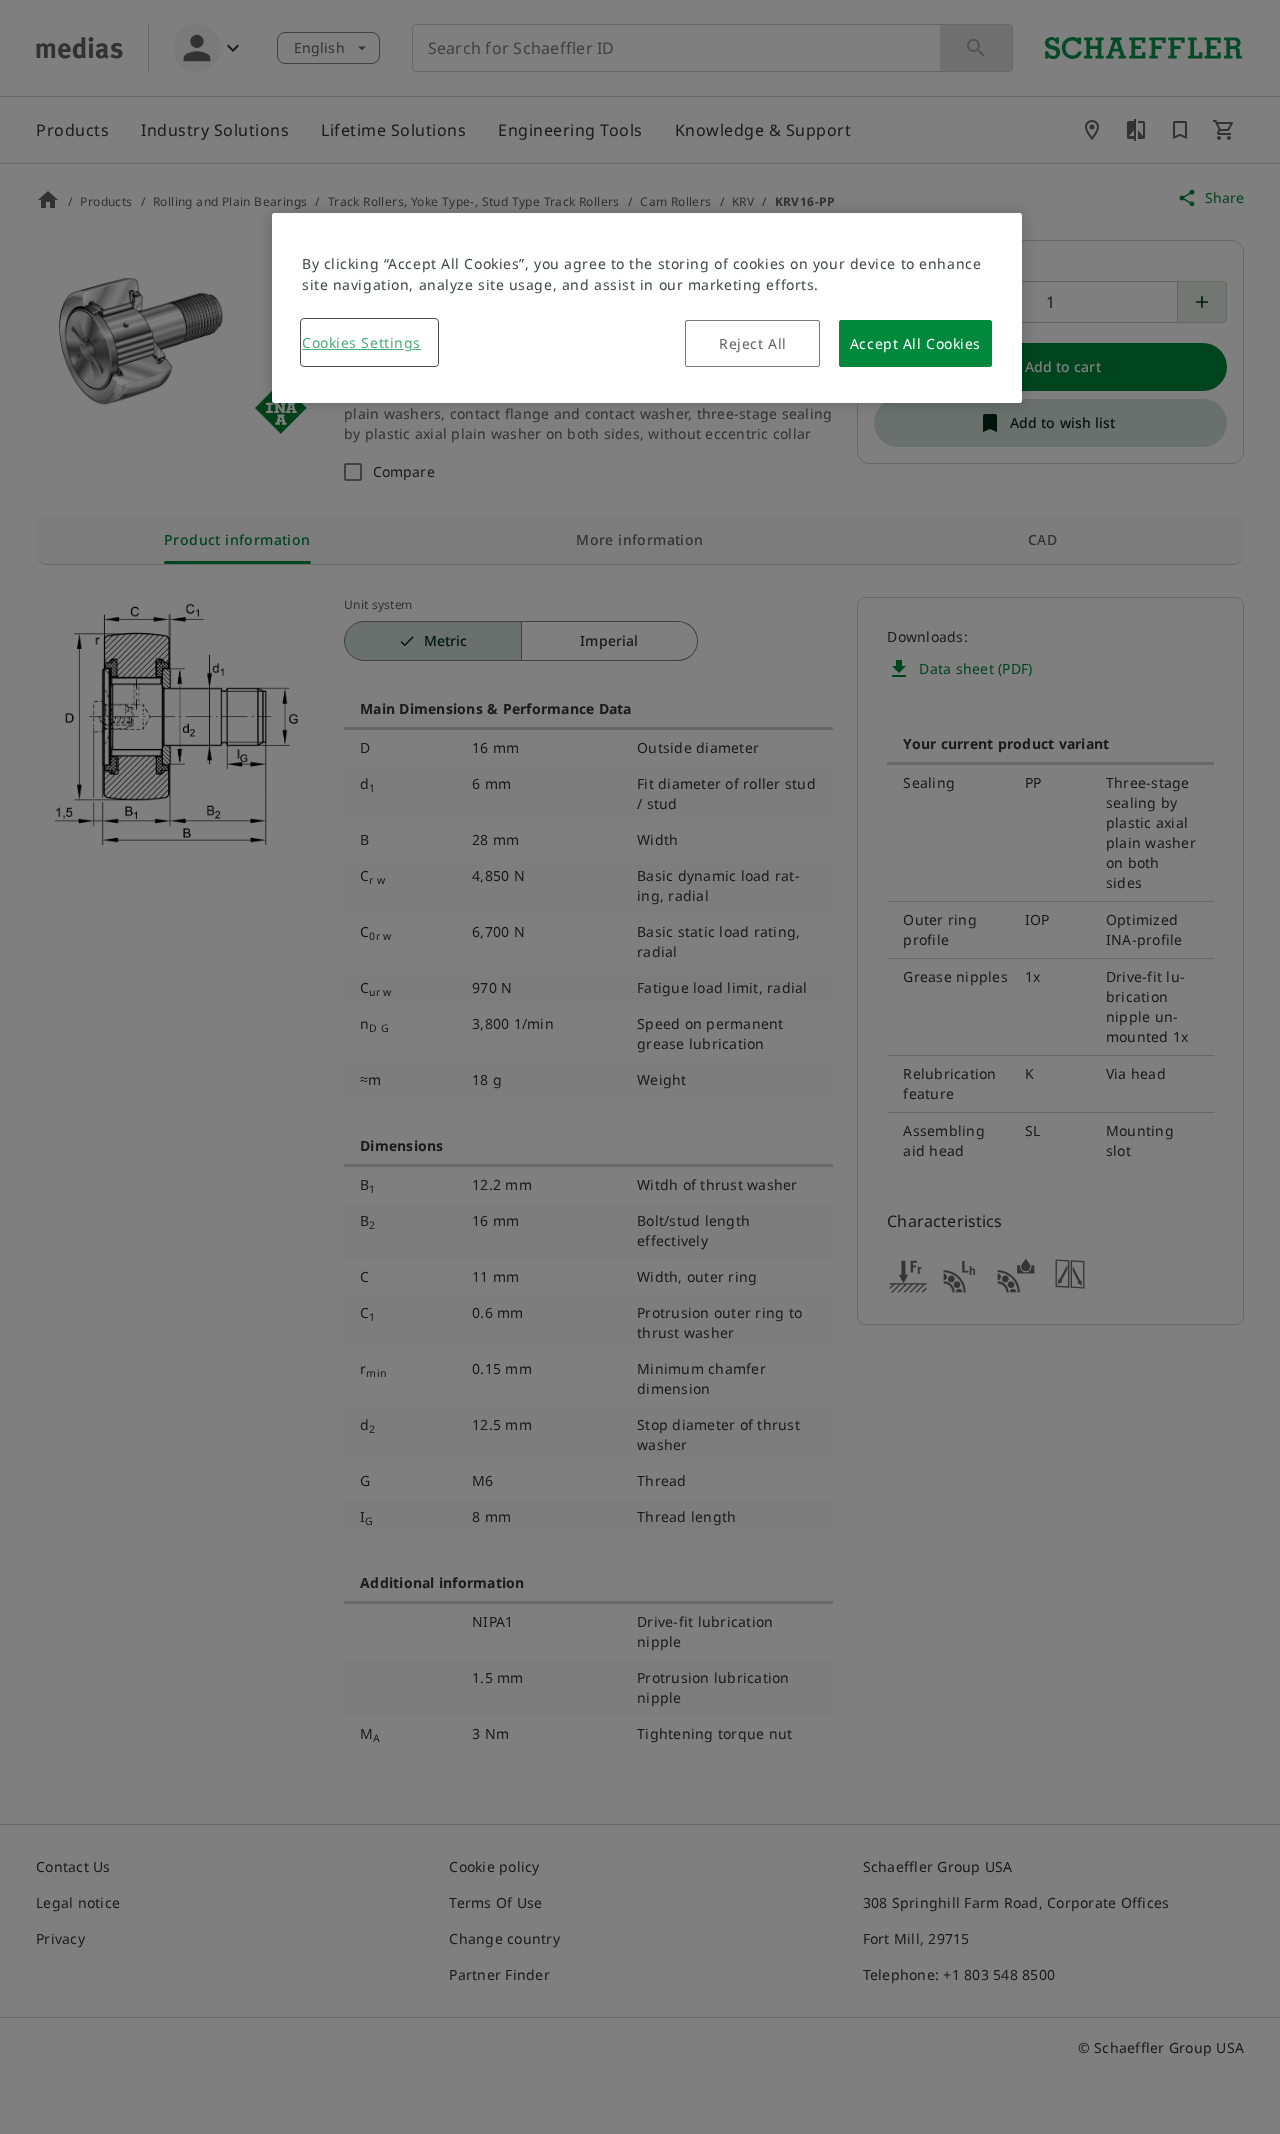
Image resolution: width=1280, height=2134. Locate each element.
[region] (647, 308)
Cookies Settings (361, 342)
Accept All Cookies (915, 343)
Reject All (753, 343)
